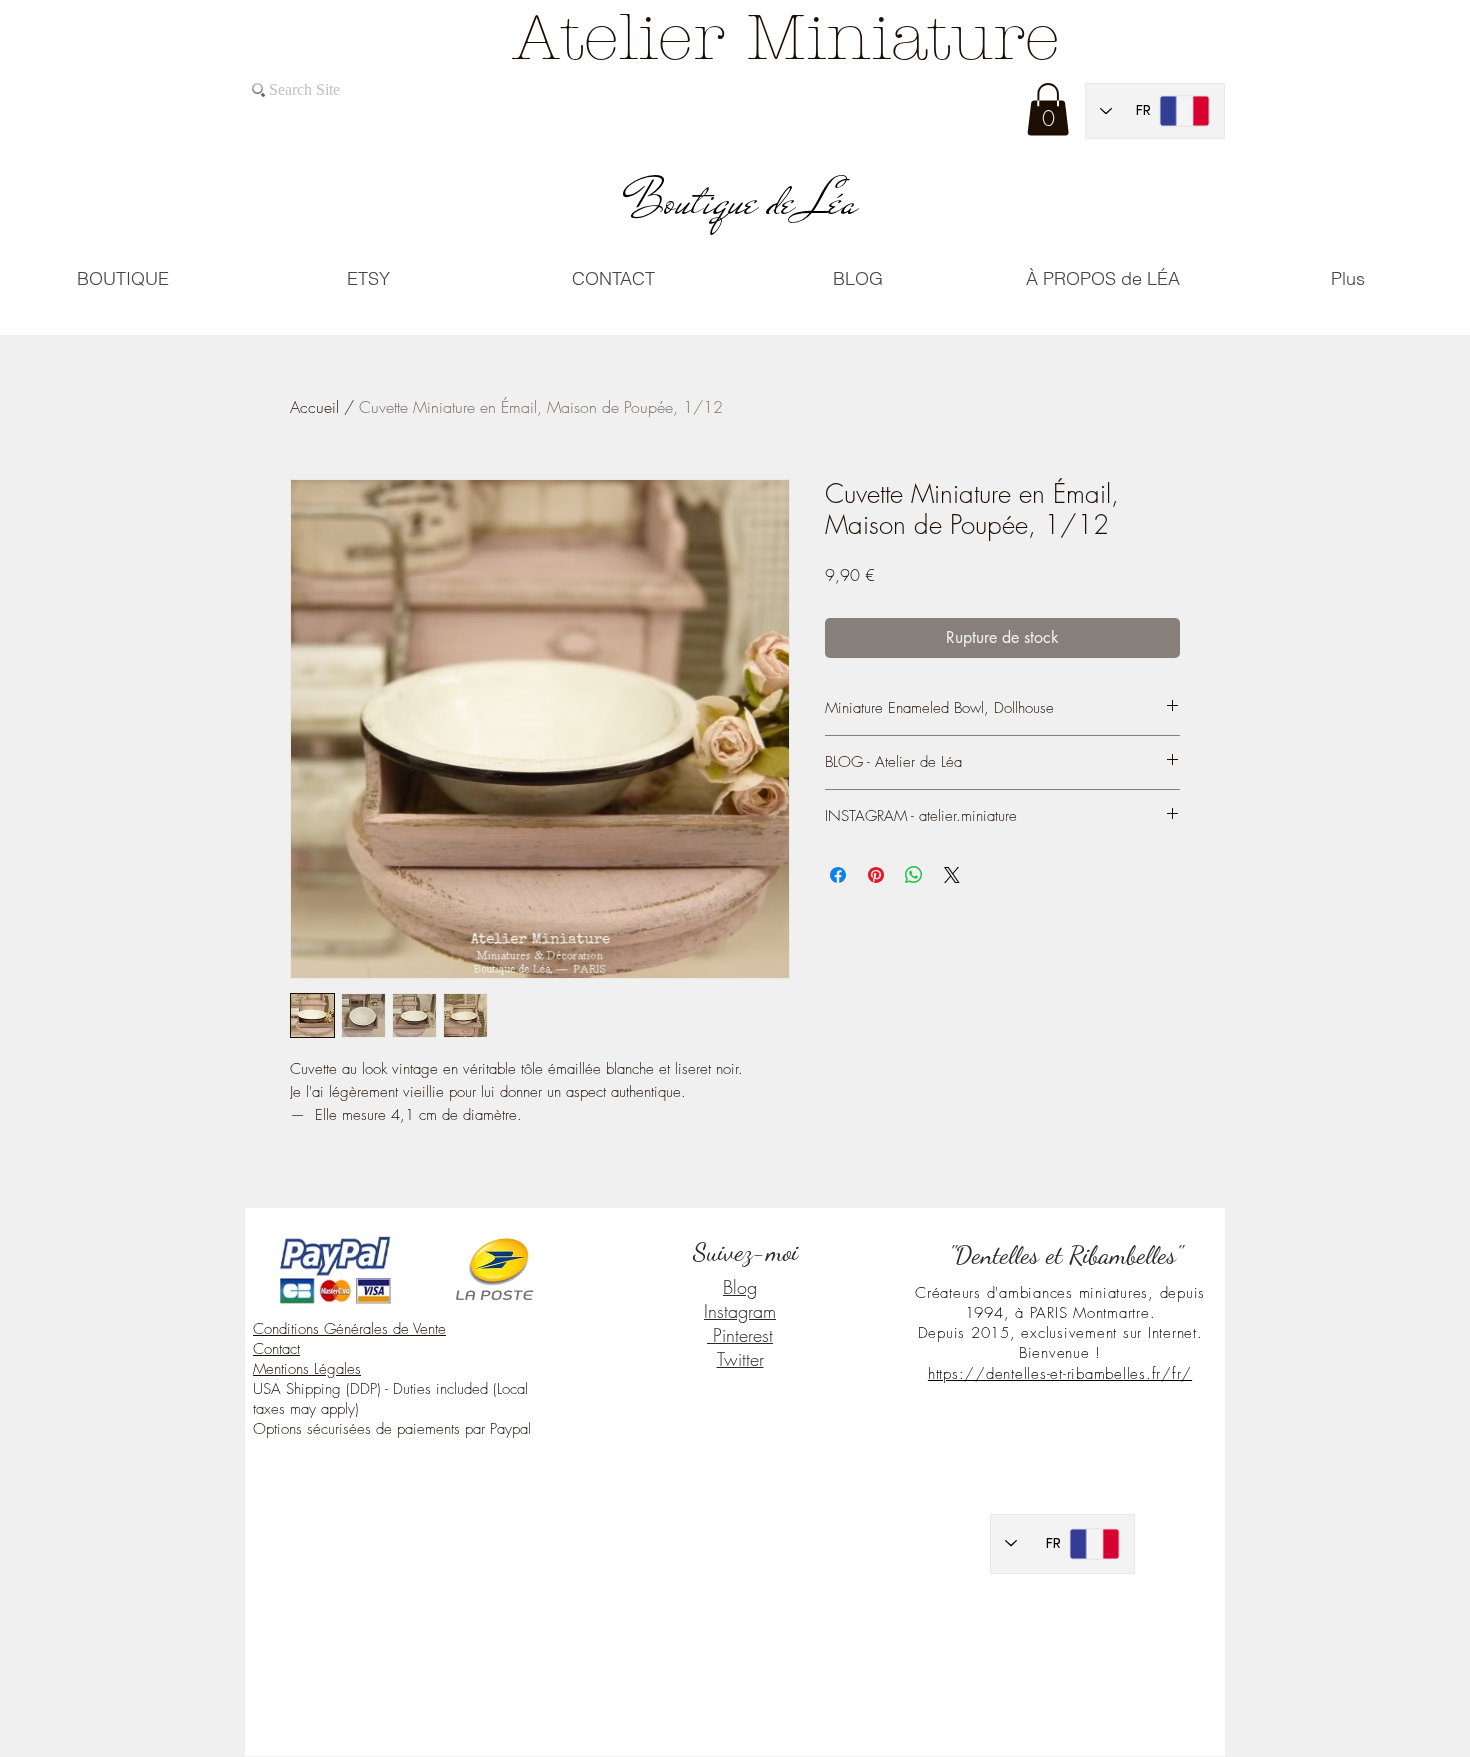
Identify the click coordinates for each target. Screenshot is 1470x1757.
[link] (1048, 109)
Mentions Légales (307, 1369)
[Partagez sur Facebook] (838, 875)
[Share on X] (952, 875)
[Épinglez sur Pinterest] (876, 875)
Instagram (740, 1311)
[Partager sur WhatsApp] (914, 875)
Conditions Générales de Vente (349, 1329)
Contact (276, 1349)
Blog (740, 1287)
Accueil (314, 407)
